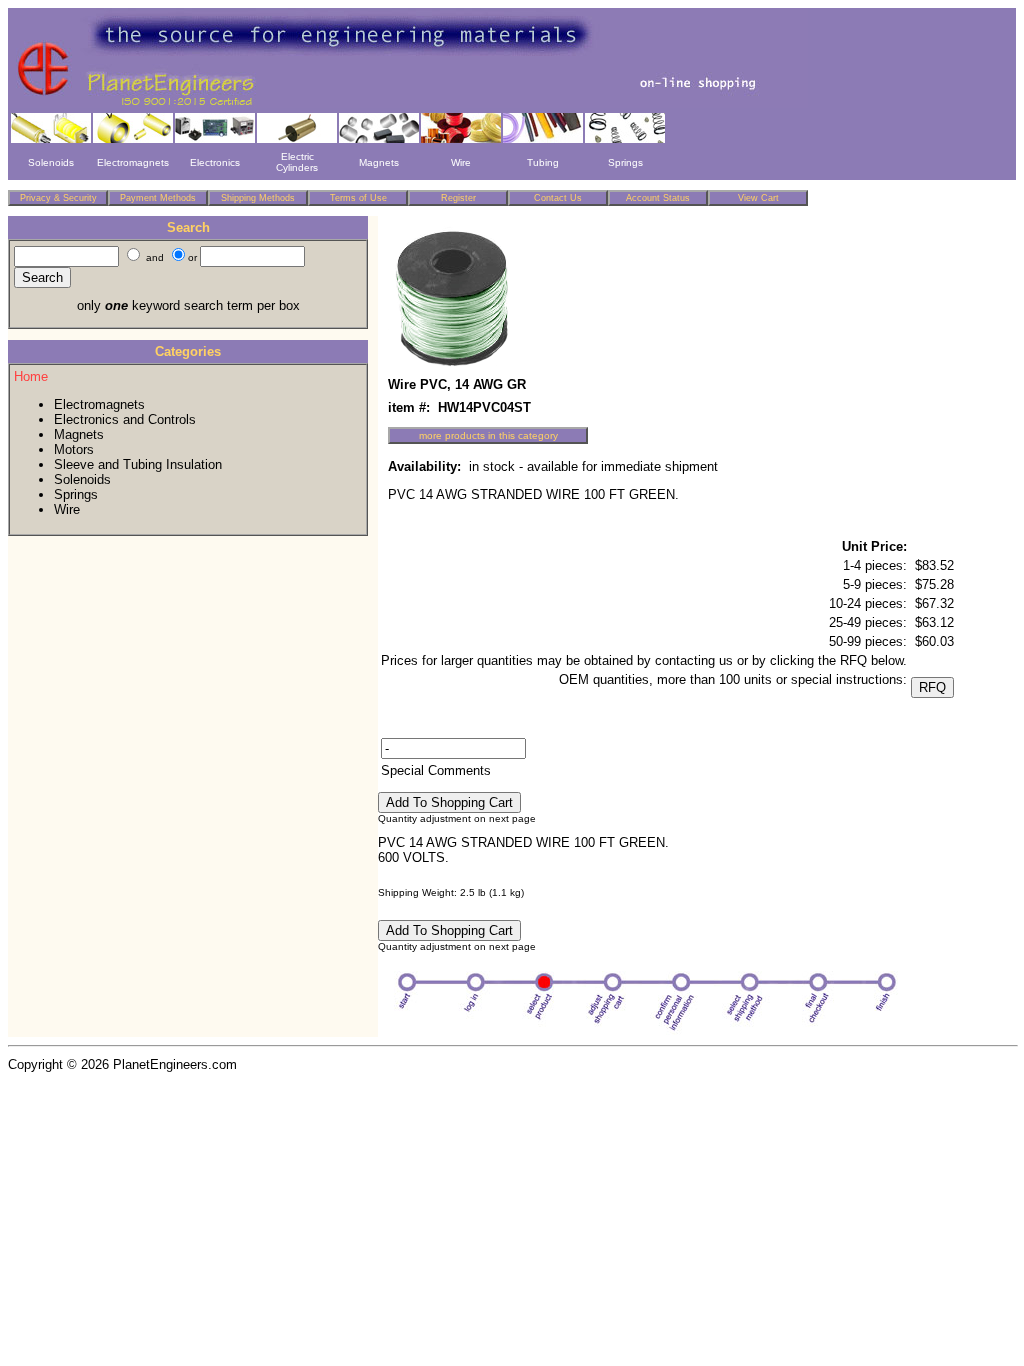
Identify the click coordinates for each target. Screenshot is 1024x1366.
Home (31, 376)
